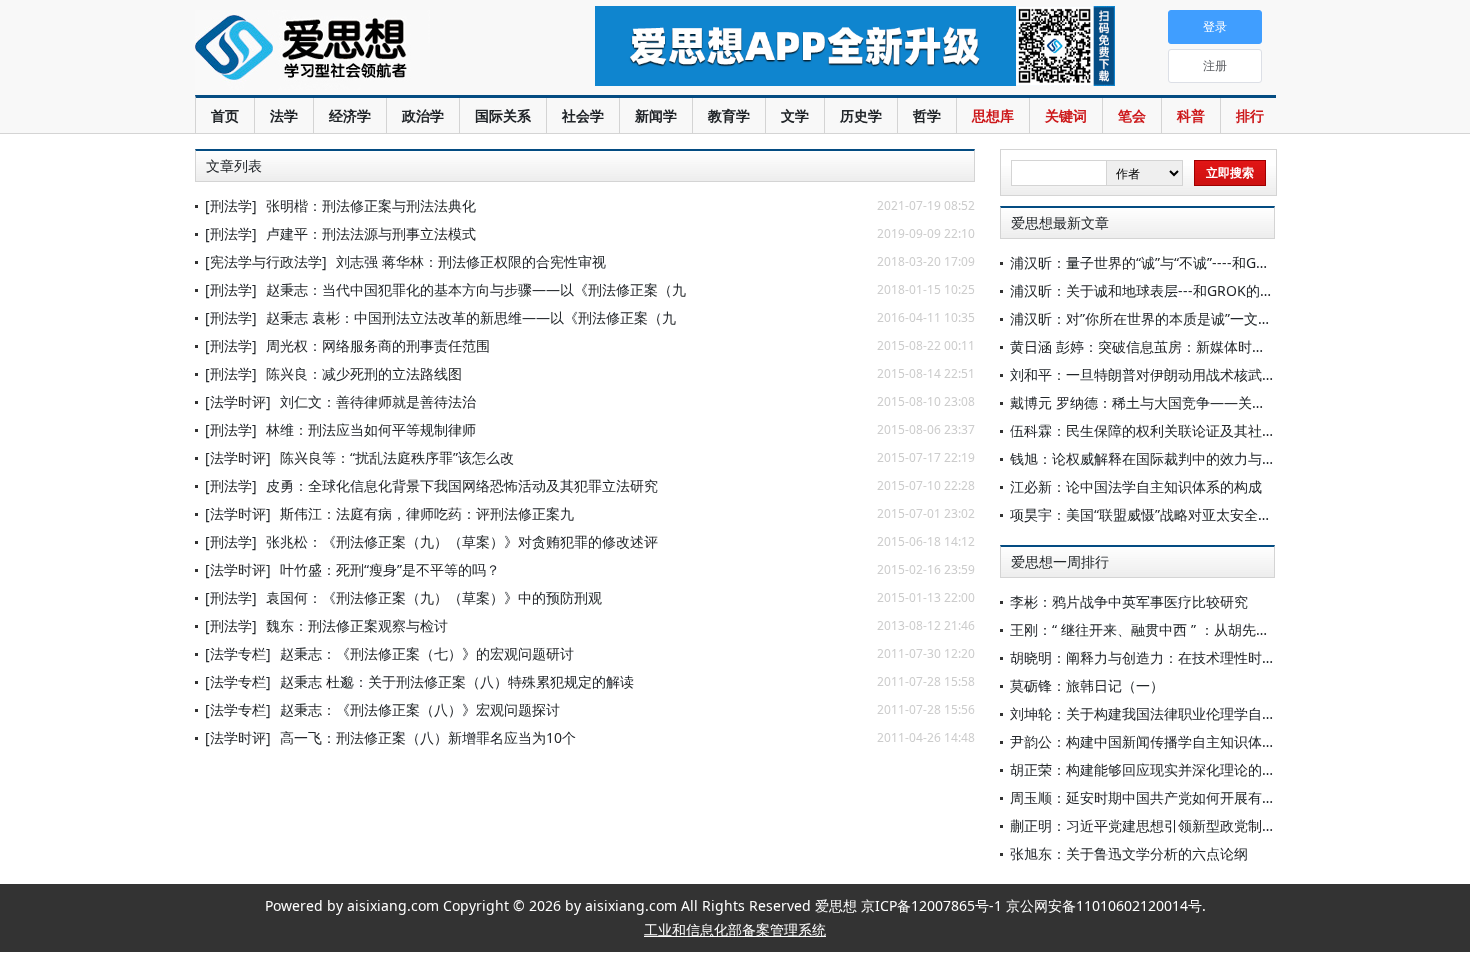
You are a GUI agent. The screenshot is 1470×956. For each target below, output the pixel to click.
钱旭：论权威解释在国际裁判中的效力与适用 (1150, 458)
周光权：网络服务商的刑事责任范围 (378, 345)
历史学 (861, 115)
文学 (795, 115)
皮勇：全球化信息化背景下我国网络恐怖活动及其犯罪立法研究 (462, 485)
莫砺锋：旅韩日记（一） (1087, 685)
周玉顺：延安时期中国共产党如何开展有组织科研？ (1171, 797)
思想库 (993, 115)
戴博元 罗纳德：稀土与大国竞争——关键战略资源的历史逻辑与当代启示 (1236, 402)
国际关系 (503, 115)
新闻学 (656, 115)
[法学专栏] (238, 653)
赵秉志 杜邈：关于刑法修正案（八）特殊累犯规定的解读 (457, 681)
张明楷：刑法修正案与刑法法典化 (371, 205)
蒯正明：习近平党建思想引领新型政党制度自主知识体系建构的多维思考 (1234, 825)
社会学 (583, 115)
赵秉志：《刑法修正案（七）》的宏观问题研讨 (427, 653)
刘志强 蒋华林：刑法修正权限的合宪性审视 (471, 261)
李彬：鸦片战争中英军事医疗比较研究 (1129, 601)
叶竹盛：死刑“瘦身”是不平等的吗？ (390, 569)
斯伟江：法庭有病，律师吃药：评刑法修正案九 (427, 513)
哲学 (927, 115)
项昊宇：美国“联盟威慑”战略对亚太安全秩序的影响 (1169, 514)
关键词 (1066, 115)
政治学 (423, 115)
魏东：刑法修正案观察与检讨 (357, 625)
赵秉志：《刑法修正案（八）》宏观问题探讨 (420, 709)
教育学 (729, 115)
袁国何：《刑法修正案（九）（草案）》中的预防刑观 (434, 597)
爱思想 (354, 50)
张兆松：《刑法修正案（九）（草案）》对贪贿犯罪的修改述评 (462, 541)
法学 (284, 115)
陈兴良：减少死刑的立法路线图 (364, 373)
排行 (1250, 115)
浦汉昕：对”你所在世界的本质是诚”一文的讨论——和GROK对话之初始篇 (1237, 318)
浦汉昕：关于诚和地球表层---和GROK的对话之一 (1163, 290)
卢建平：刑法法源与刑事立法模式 (371, 233)
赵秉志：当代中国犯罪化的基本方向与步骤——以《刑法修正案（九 (476, 289)
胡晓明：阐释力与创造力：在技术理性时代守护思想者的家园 (1199, 657)
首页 (225, 115)
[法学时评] (238, 401)
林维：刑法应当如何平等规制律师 (371, 429)
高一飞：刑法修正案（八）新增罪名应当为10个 (428, 737)
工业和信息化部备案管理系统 (735, 929)
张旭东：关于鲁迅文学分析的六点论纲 (1129, 853)
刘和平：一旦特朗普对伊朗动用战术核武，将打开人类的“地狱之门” (1218, 374)
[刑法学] (231, 205)
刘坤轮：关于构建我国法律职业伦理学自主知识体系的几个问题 (1206, 713)
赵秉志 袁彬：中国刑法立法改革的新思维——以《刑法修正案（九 (471, 317)
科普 (1191, 115)
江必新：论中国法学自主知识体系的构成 (1136, 486)
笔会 (1132, 115)
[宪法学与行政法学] (266, 261)
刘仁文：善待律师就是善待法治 (378, 401)
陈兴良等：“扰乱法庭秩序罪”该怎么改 (397, 457)
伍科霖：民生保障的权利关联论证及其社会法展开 (1164, 430)
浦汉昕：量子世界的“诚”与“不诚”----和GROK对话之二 (1175, 262)
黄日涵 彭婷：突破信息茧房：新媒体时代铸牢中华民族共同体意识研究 (1229, 346)
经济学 (350, 115)
